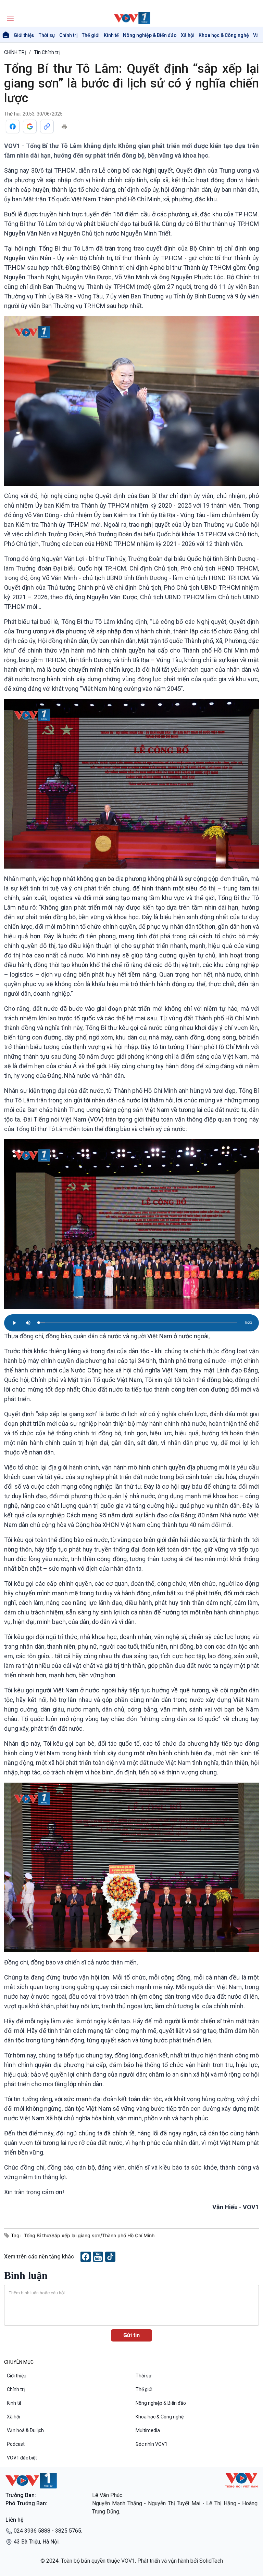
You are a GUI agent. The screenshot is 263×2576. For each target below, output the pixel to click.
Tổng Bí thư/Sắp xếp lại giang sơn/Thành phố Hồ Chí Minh (89, 2235)
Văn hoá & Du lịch (25, 2430)
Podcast (16, 2444)
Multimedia (148, 2430)
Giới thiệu (24, 35)
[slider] (138, 1323)
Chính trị (68, 35)
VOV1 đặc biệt (22, 2458)
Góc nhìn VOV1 (152, 2444)
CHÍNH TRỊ (15, 52)
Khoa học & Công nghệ (224, 35)
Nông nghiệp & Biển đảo (150, 35)
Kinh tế (111, 35)
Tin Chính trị (47, 52)
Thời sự (47, 35)
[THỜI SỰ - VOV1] (131, 18)
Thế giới (91, 35)
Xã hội (188, 35)
